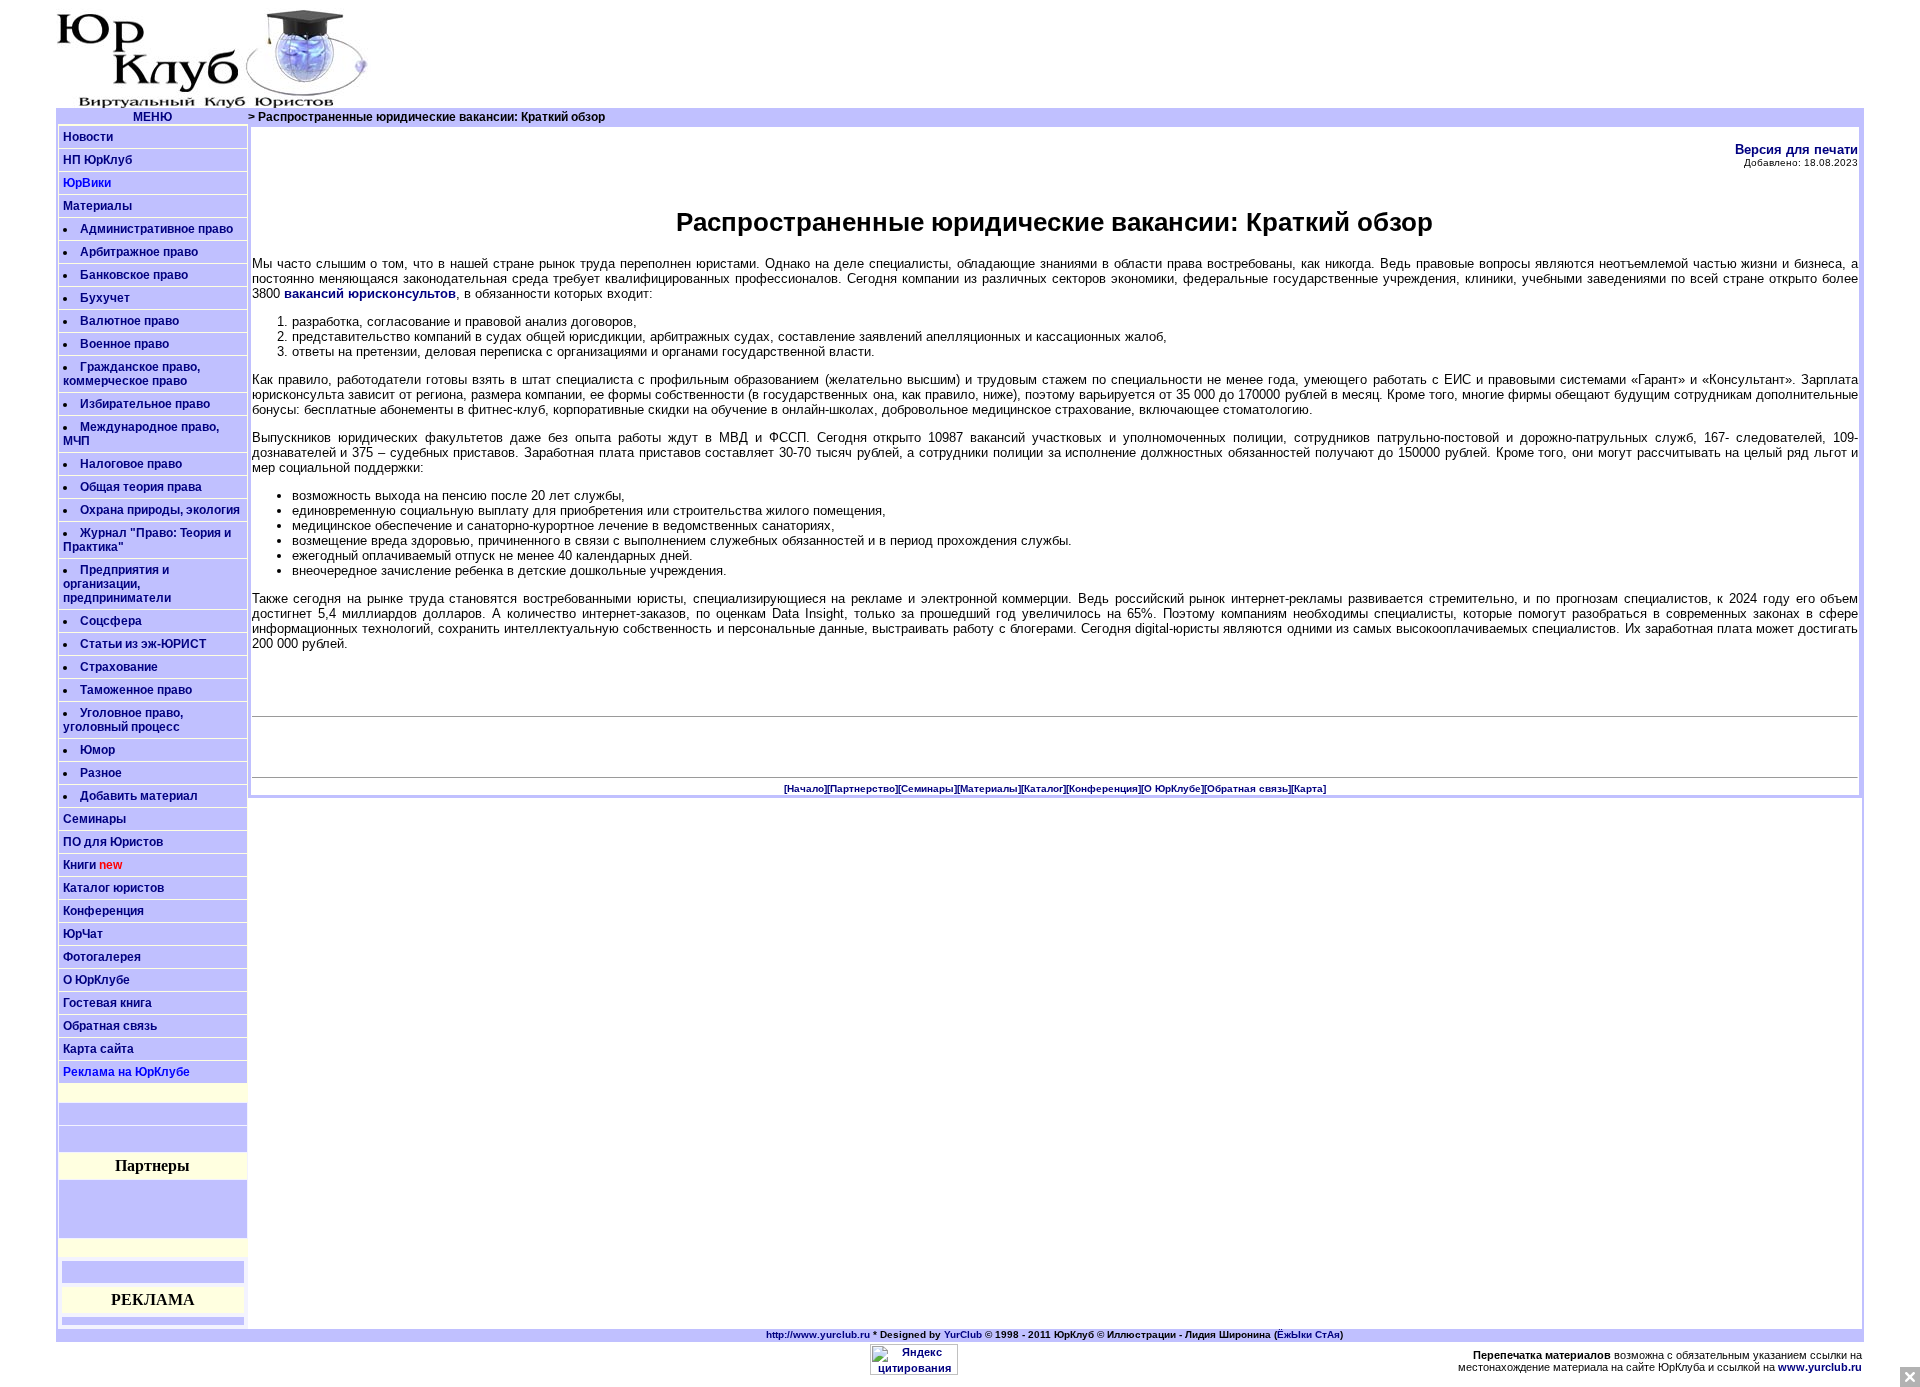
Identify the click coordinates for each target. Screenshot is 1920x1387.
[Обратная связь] (1247, 788)
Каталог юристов (113, 888)
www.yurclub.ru (1820, 1367)
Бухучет (105, 298)
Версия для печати (1796, 149)
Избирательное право (145, 404)
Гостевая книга (107, 1003)
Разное (101, 773)
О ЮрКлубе (96, 980)
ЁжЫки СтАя (1308, 1334)
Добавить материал (139, 796)
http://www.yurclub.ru (818, 1334)
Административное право (156, 229)
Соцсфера (111, 621)
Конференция (103, 911)
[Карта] (1308, 788)
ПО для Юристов (113, 842)
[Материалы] (989, 788)
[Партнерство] (862, 788)
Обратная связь (110, 1026)
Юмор (97, 750)
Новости (88, 137)
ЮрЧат (83, 934)
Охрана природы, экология (160, 510)
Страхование (119, 667)
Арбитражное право (139, 252)
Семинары (94, 819)
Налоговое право (131, 464)
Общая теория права (141, 487)
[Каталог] (1043, 788)
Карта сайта (98, 1049)
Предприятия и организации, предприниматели (117, 584)
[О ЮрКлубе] (1172, 788)
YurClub (963, 1334)
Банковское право (134, 275)
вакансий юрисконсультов (370, 293)
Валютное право (129, 321)
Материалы (97, 206)
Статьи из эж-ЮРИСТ (143, 644)
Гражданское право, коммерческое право (131, 374)
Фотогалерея (102, 957)
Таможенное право (136, 690)
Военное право (124, 344)
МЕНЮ (152, 117)
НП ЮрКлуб (97, 160)
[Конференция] (1103, 788)
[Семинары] (927, 788)
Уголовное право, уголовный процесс (123, 720)
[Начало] (805, 788)
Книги (79, 865)
